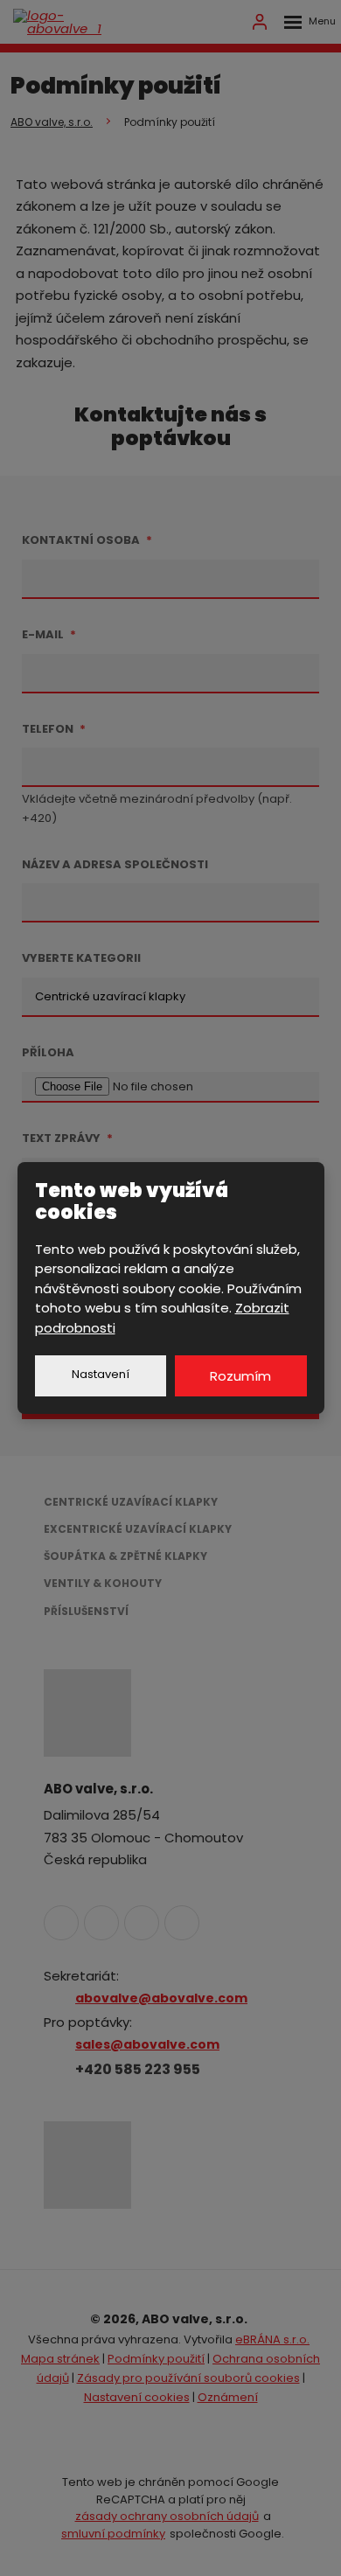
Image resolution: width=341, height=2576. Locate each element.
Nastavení (101, 1374)
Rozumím (240, 1376)
